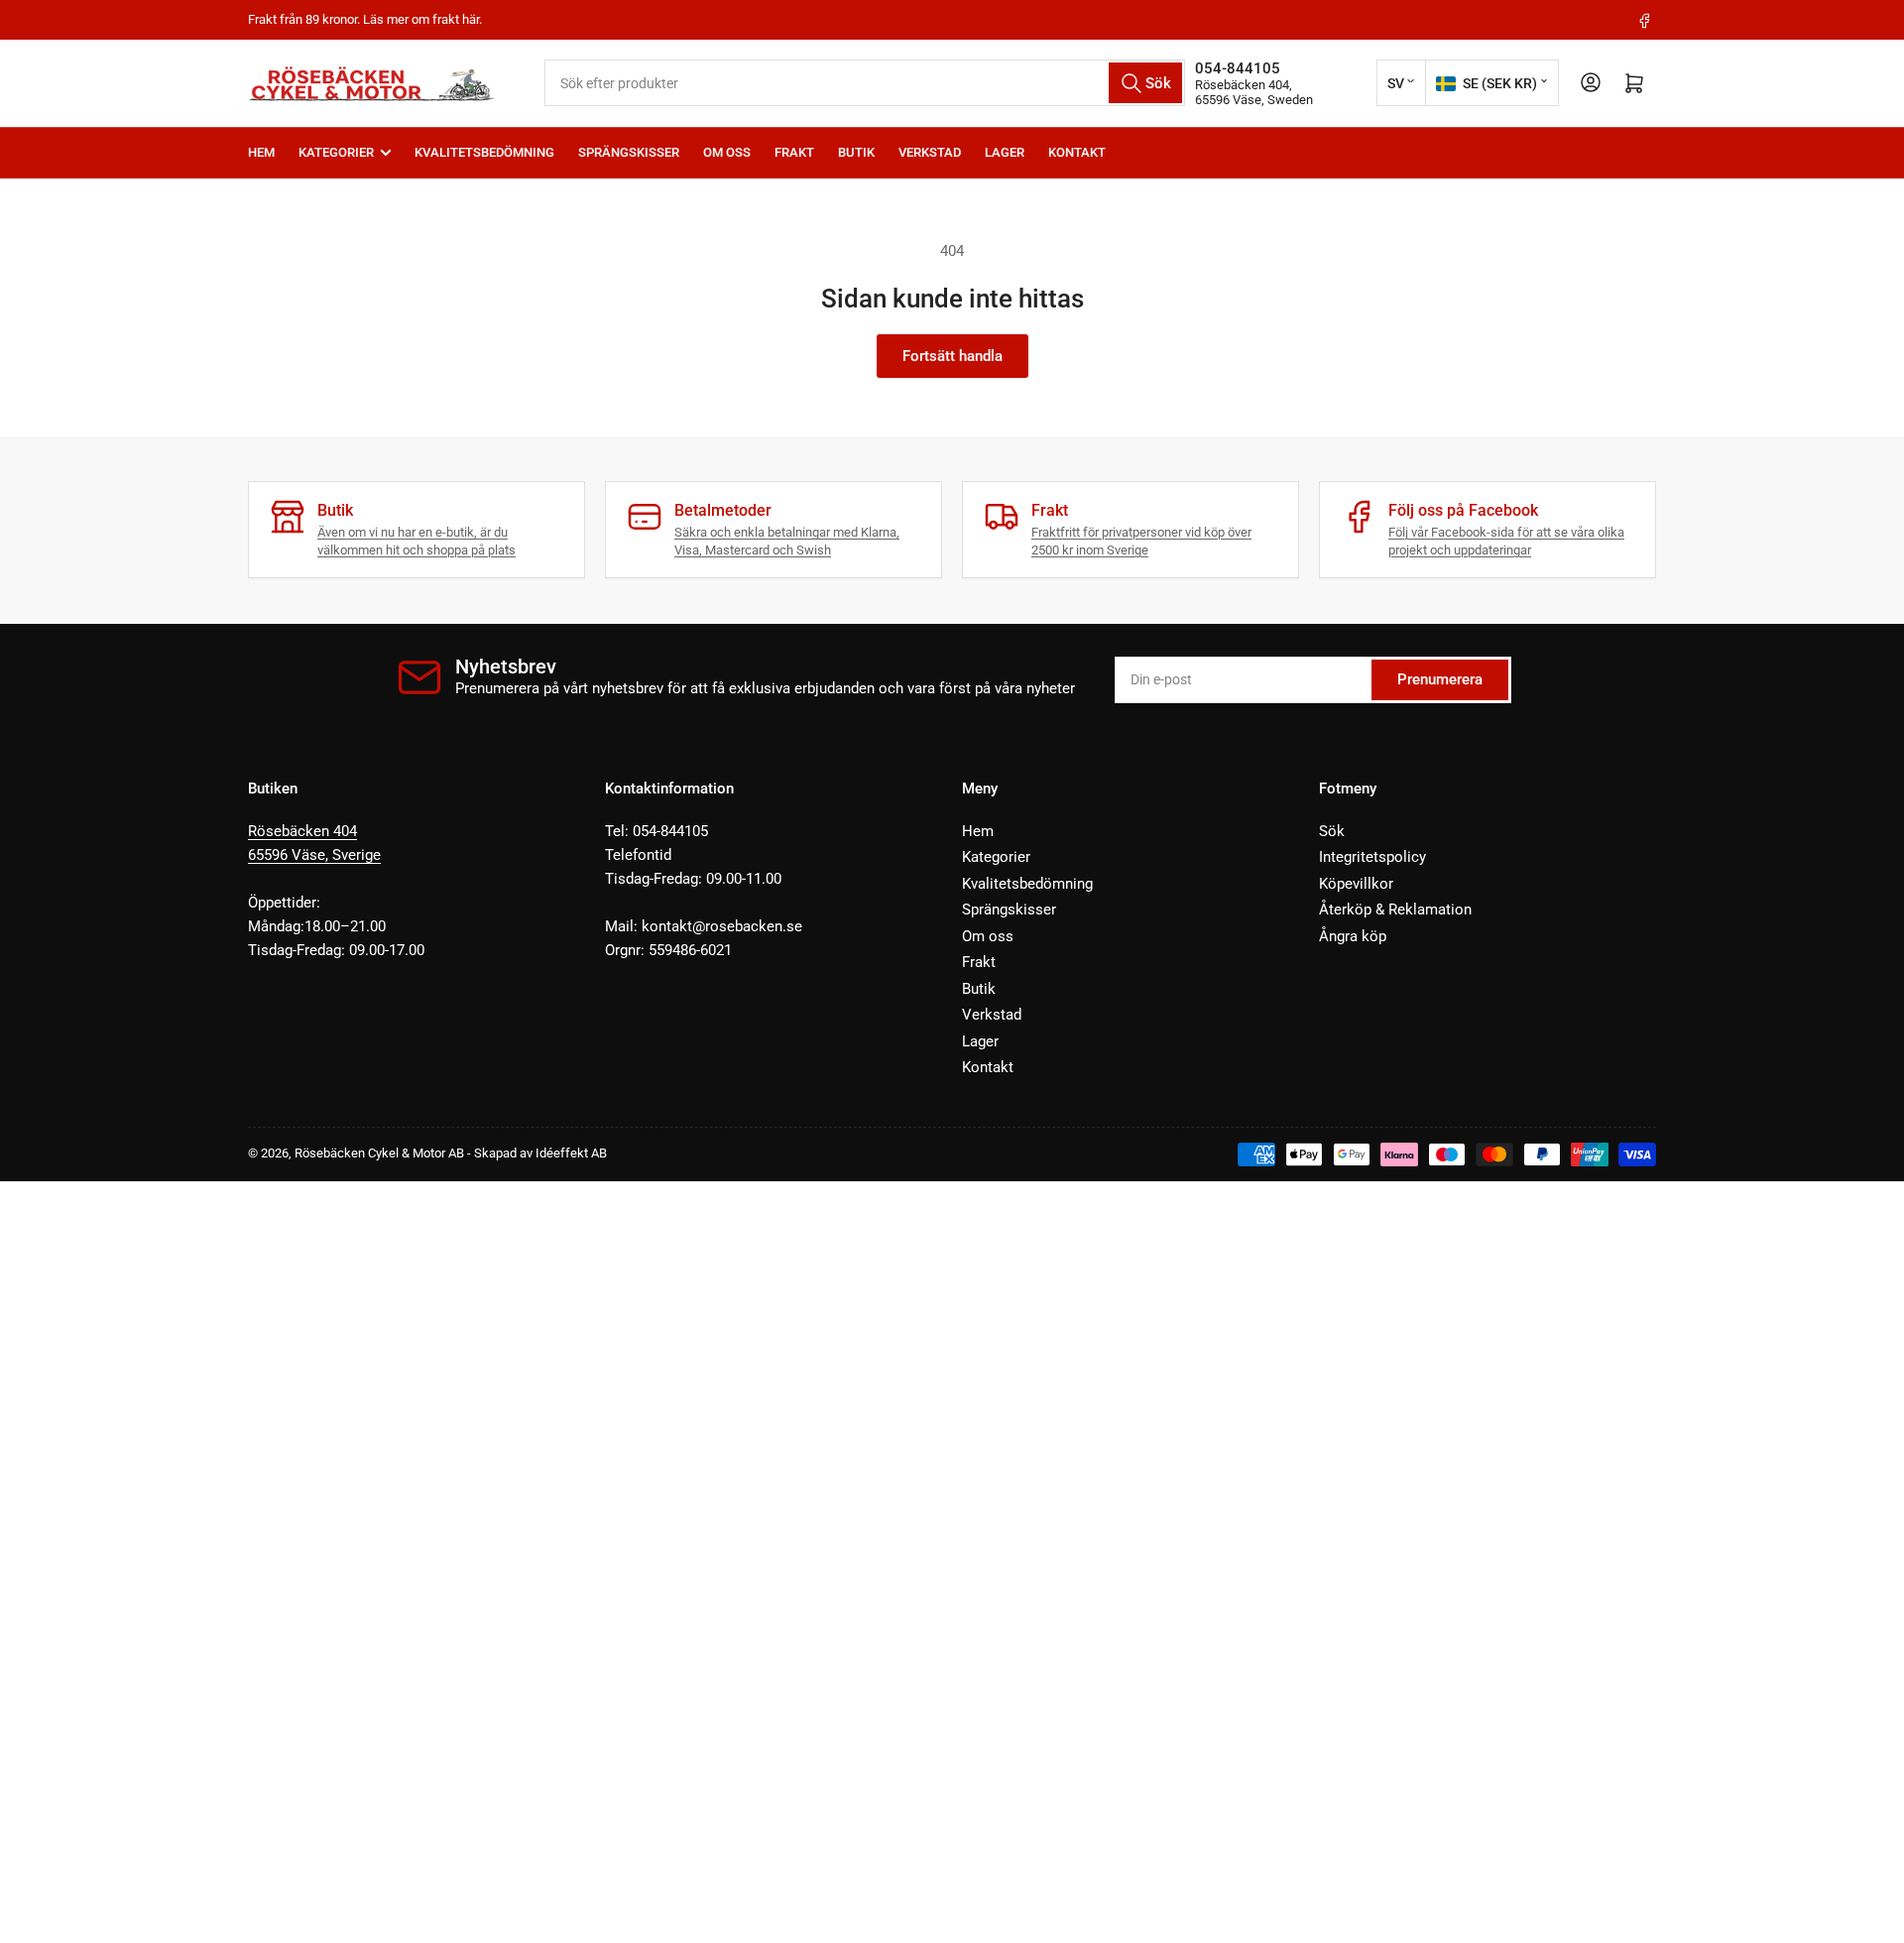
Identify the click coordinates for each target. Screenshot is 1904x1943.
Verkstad (930, 152)
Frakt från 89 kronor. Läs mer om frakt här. (365, 19)
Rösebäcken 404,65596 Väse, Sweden (1254, 92)
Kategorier (336, 152)
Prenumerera (1440, 679)
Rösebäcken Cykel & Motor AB (379, 1153)
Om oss (727, 152)
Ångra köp (1353, 936)
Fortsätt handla (952, 356)
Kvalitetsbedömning (484, 152)
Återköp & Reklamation (1395, 910)
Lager (1005, 152)
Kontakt (1077, 152)
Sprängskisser (629, 152)
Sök (1332, 831)
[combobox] (865, 83)
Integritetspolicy (1372, 857)
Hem (261, 152)
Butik (856, 152)
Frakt (794, 152)
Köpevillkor (1356, 884)
